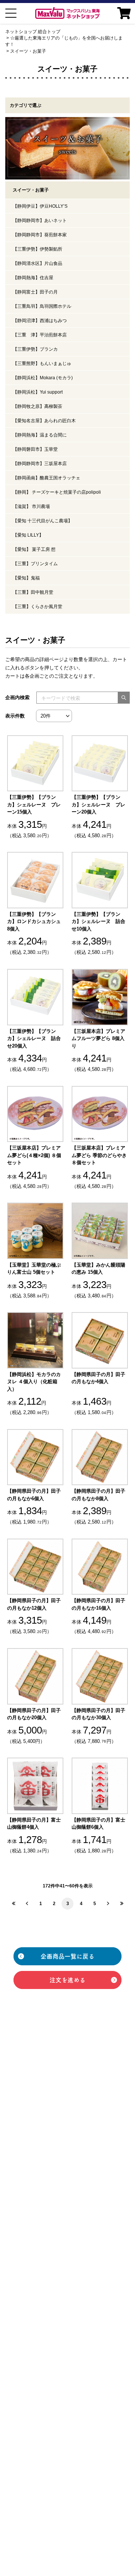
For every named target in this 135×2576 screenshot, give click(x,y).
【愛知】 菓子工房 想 (34, 549)
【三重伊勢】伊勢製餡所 (37, 249)
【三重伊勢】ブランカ (35, 349)
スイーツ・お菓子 (28, 51)
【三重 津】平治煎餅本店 (40, 335)
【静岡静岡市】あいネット (40, 220)
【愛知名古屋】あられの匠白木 (44, 421)
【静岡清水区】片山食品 (37, 263)
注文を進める (67, 1980)
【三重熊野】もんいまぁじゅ (42, 363)
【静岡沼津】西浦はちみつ (40, 321)
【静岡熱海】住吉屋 (33, 278)
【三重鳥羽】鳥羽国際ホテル (42, 306)
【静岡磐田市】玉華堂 (35, 449)
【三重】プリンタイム (35, 564)
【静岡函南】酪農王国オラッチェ (46, 478)
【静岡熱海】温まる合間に (40, 435)
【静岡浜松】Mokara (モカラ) (43, 378)
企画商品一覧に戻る (67, 1956)
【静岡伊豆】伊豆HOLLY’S (40, 206)
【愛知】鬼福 (26, 578)
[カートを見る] (124, 13)
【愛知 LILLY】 (28, 535)
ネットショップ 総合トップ (33, 32)
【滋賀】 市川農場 (31, 506)
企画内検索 (17, 697)
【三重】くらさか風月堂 (37, 607)
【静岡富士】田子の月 (35, 292)
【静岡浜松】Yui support (38, 392)
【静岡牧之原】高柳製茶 (37, 406)
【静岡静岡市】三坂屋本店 (40, 464)
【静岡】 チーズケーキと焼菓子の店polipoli (57, 492)
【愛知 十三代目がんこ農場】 (43, 521)
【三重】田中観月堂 (33, 592)
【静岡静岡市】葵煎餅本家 (40, 235)
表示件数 (15, 716)
